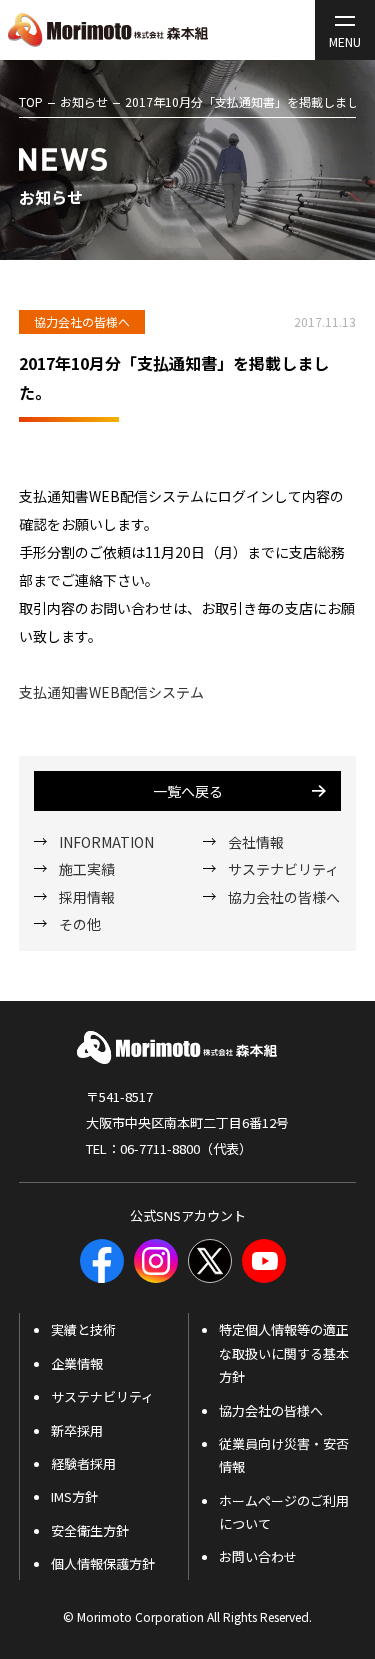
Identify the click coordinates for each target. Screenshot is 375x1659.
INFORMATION (106, 842)
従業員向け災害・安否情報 (284, 1455)
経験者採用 (83, 1463)
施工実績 (87, 869)
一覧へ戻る (188, 791)
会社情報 (256, 842)
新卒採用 (77, 1430)
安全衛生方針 (90, 1530)
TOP (31, 101)
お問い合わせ (258, 1556)
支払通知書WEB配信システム (111, 692)
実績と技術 (83, 1329)
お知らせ (84, 101)
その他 (80, 924)
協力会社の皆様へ (284, 897)
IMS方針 (74, 1496)
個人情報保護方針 (103, 1563)
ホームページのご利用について (284, 1512)
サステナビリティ (283, 869)
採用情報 (87, 897)
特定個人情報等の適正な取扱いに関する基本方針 (284, 1353)
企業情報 (77, 1363)
